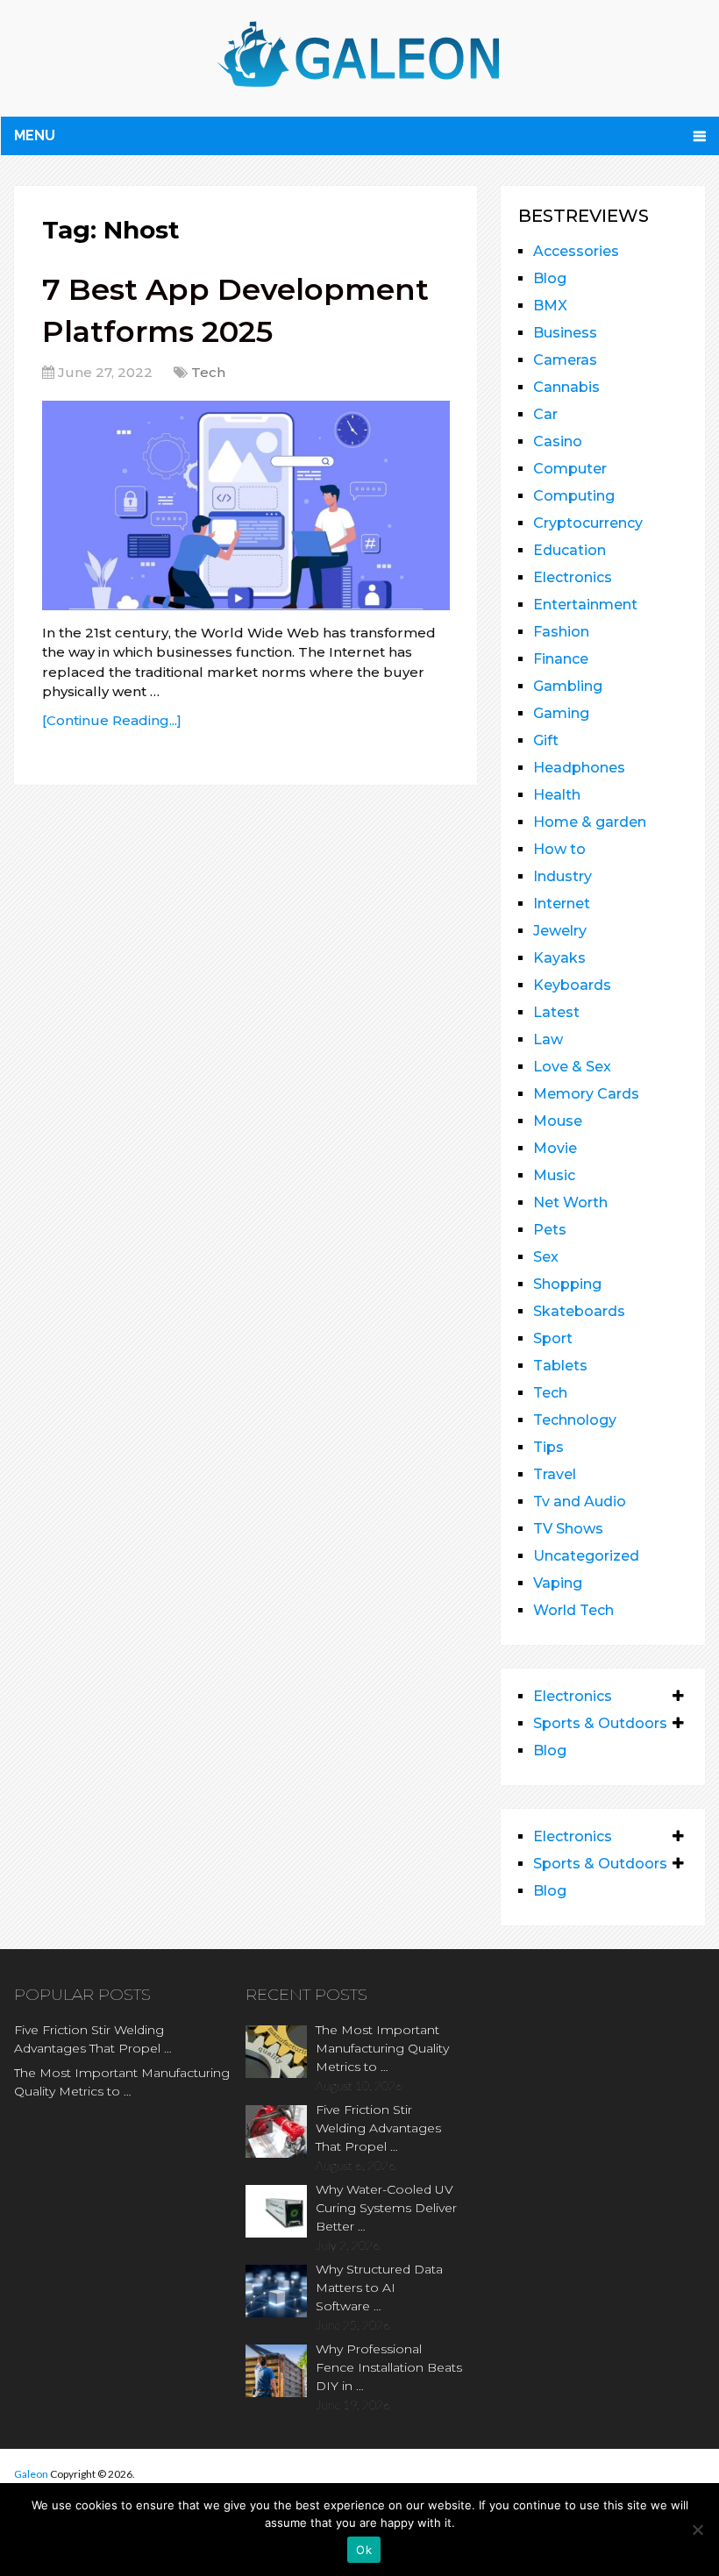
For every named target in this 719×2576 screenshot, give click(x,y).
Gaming (561, 713)
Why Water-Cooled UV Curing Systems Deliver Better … (386, 2208)
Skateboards (579, 1311)
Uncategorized (586, 1556)
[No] (697, 2530)
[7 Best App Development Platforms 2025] (246, 505)
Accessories (576, 251)
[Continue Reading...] (112, 720)
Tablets (560, 1366)
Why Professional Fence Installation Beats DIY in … (389, 2367)
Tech (208, 372)
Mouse (558, 1121)
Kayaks (559, 958)
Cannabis (566, 387)
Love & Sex (572, 1067)
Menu (35, 135)
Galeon (31, 2474)
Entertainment (585, 605)
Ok (364, 2550)
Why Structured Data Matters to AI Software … (379, 2288)
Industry (562, 876)
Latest (556, 1012)
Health (557, 795)
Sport (553, 1338)
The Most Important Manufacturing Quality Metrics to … (122, 2082)
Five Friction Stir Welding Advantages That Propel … (93, 2039)
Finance (561, 659)
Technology (575, 1420)
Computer (570, 469)
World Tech (573, 1610)
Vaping (558, 1583)
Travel (555, 1474)
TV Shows (568, 1529)
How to (559, 849)
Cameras (565, 360)
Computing (574, 496)
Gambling (568, 686)
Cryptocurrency (588, 523)
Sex (546, 1257)
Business (565, 333)
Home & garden (590, 822)
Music (554, 1175)
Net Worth (570, 1203)
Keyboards (572, 985)
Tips (548, 1447)
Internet (562, 904)
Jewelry (560, 931)
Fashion (561, 632)
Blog (550, 278)
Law (548, 1039)
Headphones (579, 768)
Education (570, 550)
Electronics (573, 577)
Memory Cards (586, 1094)
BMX (550, 306)
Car (545, 414)
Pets (550, 1230)
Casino (558, 441)
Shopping (567, 1284)
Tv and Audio (580, 1501)
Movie (555, 1148)
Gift (546, 740)
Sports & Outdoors (600, 1723)
